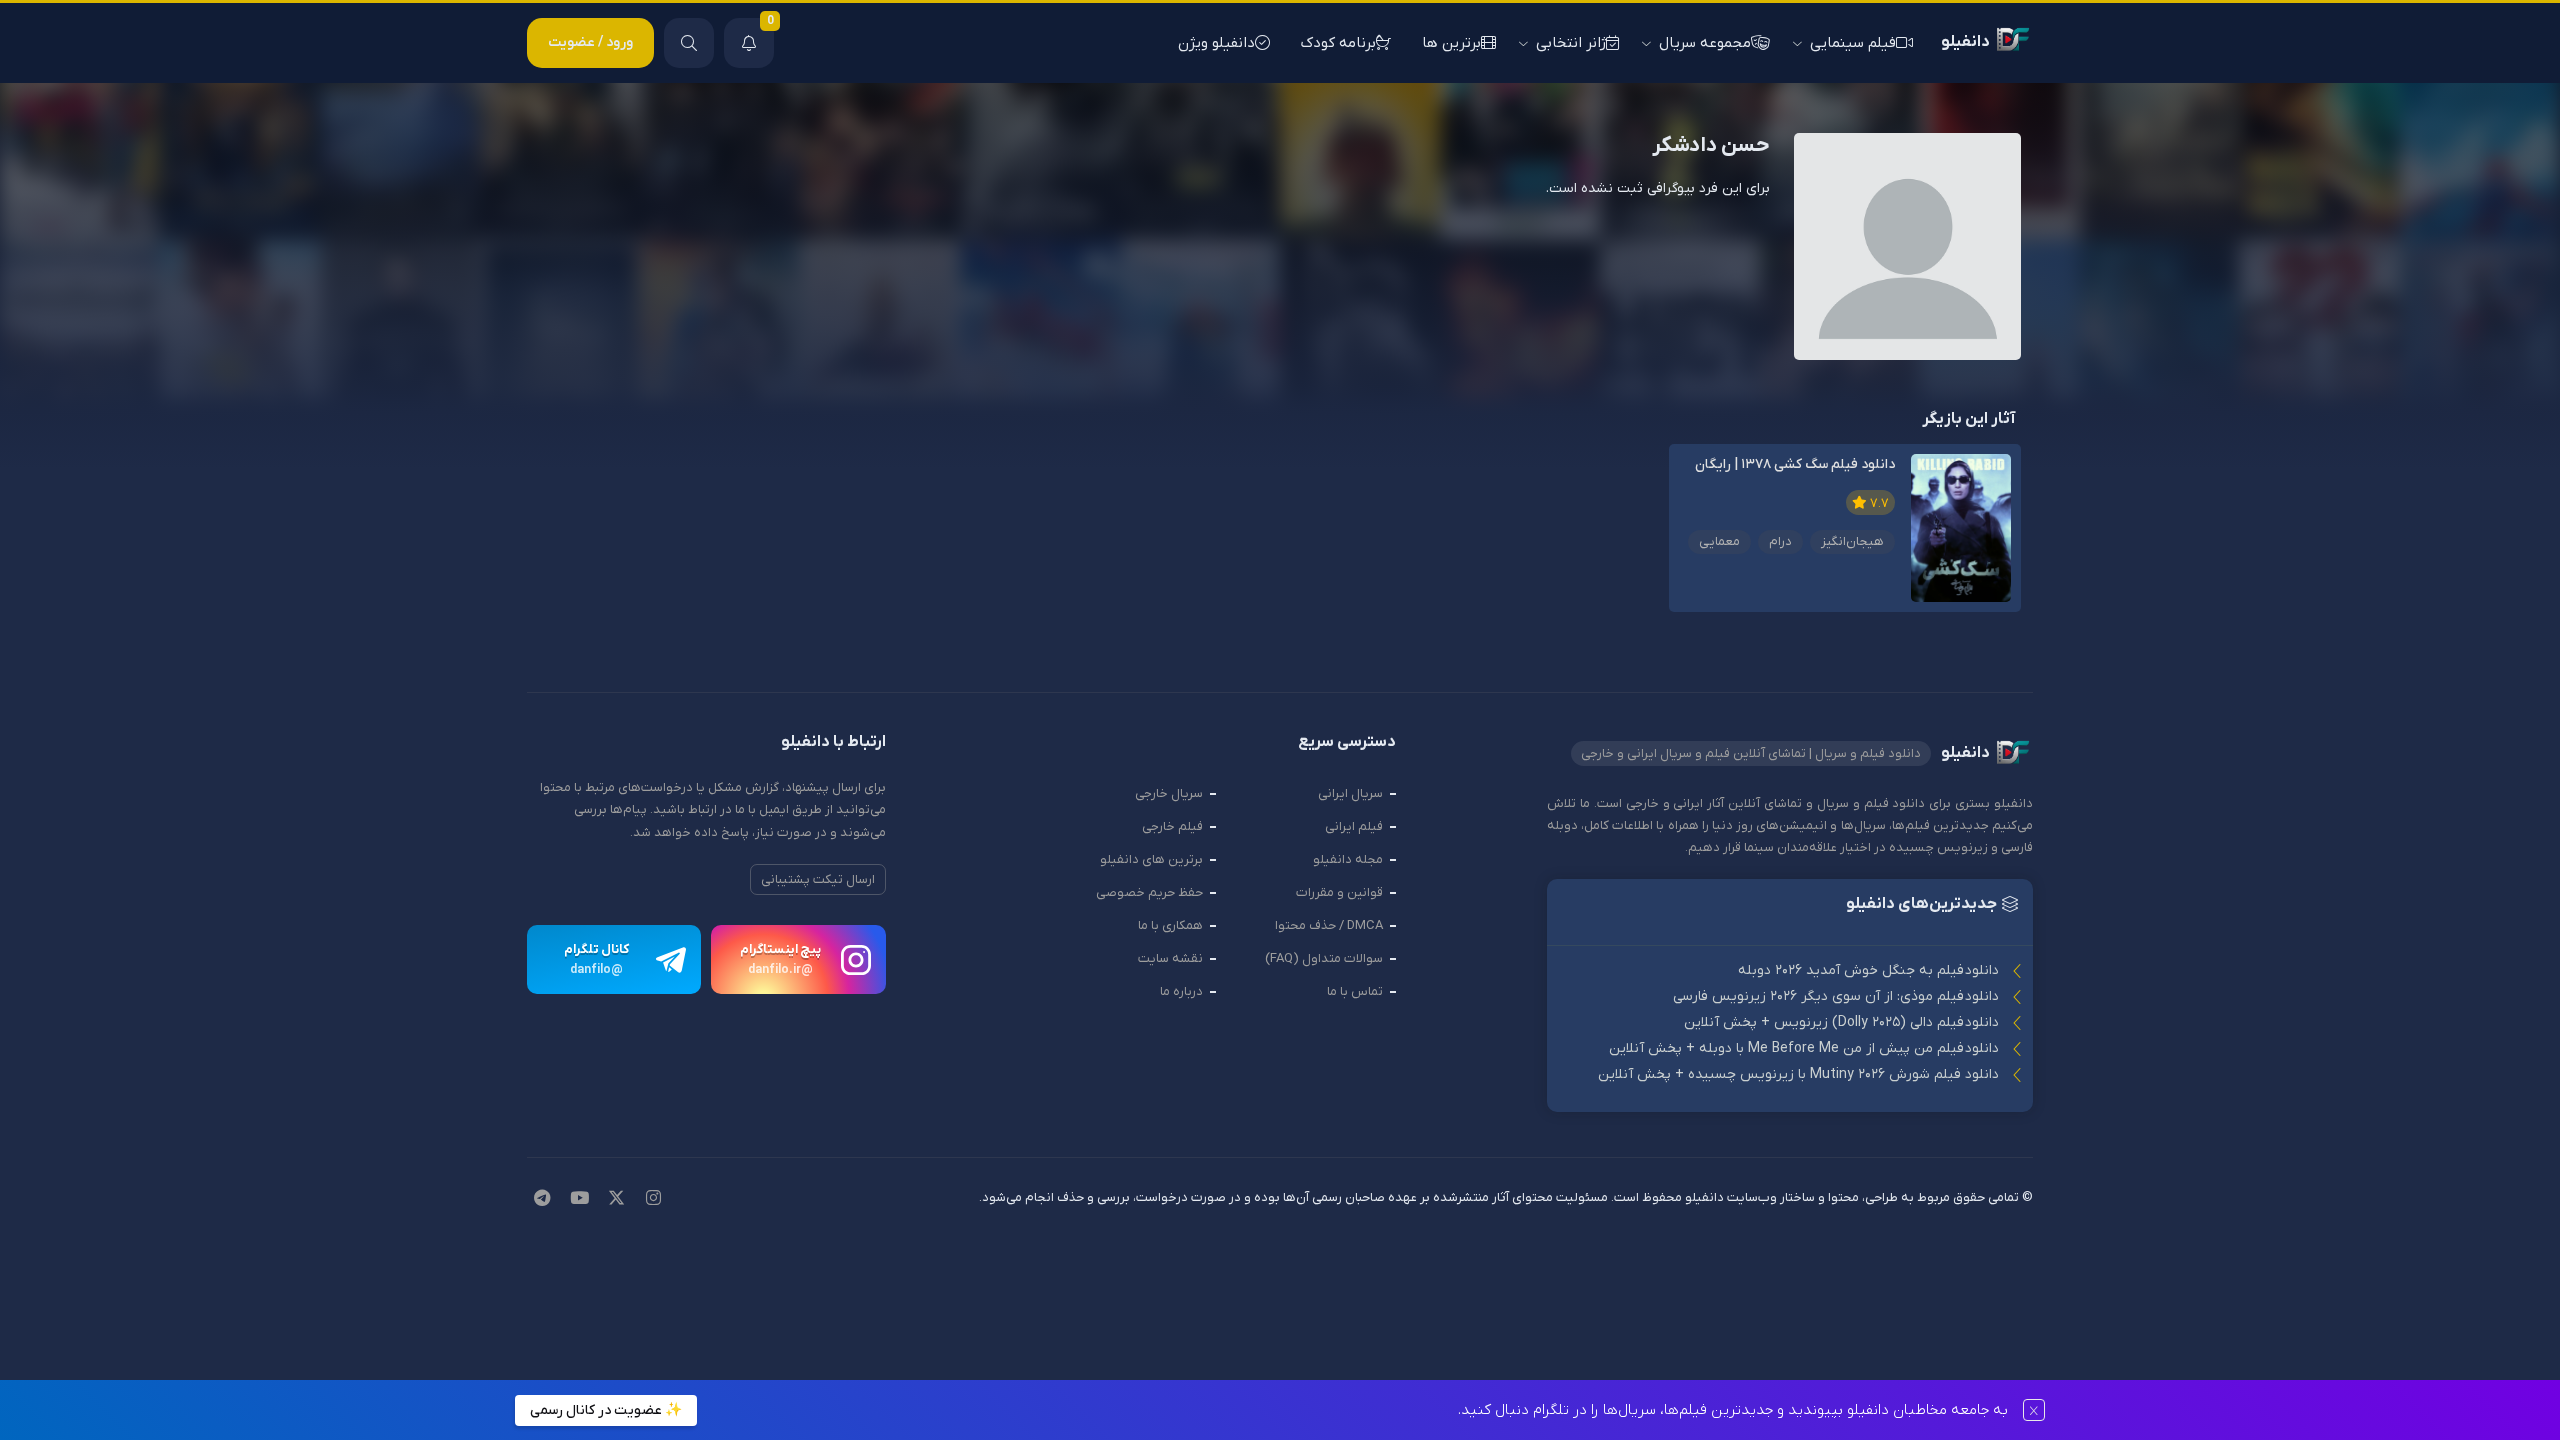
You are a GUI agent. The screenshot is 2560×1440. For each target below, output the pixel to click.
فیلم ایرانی (1354, 826)
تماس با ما (1355, 991)
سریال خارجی (1169, 793)
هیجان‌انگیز (1852, 541)
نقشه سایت (1170, 958)
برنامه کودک (1338, 43)
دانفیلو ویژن (1216, 43)
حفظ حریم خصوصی (1149, 892)
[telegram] (542, 1200)
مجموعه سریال (1705, 43)
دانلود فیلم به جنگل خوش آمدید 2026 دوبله (1868, 970)
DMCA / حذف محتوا (1329, 925)
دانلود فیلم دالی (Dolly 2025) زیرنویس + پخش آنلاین (1841, 1022)
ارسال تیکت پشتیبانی (818, 879)
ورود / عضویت (590, 42)
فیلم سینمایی (1853, 43)
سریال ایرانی (1350, 793)
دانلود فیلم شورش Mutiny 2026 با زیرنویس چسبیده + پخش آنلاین (1798, 1074)
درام (1780, 541)
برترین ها (1451, 43)
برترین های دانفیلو (1151, 859)
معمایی (1719, 541)
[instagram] (653, 1200)
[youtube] (579, 1200)
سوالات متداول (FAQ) (1324, 958)
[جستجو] (689, 43)
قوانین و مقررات (1339, 892)
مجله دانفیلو (1348, 859)
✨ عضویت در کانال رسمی (606, 1410)
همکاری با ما (1170, 925)
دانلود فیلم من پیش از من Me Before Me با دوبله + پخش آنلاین (1804, 1048)
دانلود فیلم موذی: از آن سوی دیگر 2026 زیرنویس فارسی (1836, 996)
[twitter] (616, 1200)
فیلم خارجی (1172, 826)
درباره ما (1181, 991)
